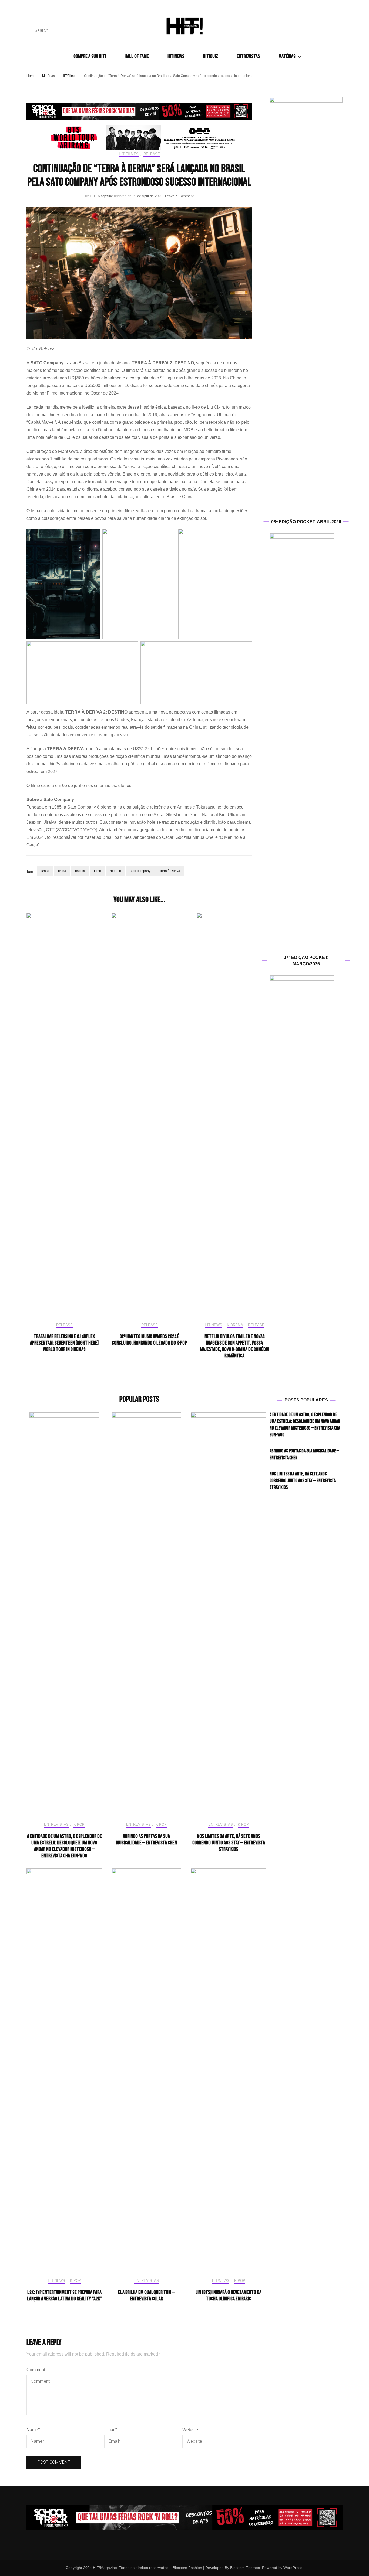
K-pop (79, 1825)
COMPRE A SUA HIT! (90, 56)
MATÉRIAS (287, 56)
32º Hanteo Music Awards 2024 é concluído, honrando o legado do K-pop (149, 1340)
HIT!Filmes (129, 154)
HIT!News (213, 1325)
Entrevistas (56, 1825)
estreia (80, 871)
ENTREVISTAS (248, 56)
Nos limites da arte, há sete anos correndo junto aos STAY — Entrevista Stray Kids (229, 1843)
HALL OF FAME (137, 56)
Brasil (45, 871)
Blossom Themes (244, 2568)
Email (111, 2430)
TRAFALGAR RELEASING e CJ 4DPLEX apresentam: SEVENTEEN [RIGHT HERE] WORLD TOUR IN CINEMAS (64, 1343)
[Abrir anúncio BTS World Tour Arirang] (139, 138)
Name (33, 2430)
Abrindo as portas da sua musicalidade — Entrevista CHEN (147, 1839)
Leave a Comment (179, 196)
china (62, 871)
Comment (36, 2370)
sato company (140, 871)
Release (152, 154)
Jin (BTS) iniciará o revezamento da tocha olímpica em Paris (229, 2296)
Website (190, 2430)
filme (98, 871)
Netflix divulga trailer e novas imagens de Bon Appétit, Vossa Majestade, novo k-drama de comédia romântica (234, 1346)
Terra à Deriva (170, 871)
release (115, 871)
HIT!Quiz (210, 56)
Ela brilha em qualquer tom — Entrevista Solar (146, 2296)
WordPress (293, 2568)
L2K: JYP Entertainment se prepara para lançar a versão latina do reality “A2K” (64, 2296)
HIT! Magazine (101, 196)
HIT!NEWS (176, 56)
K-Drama (235, 1325)
